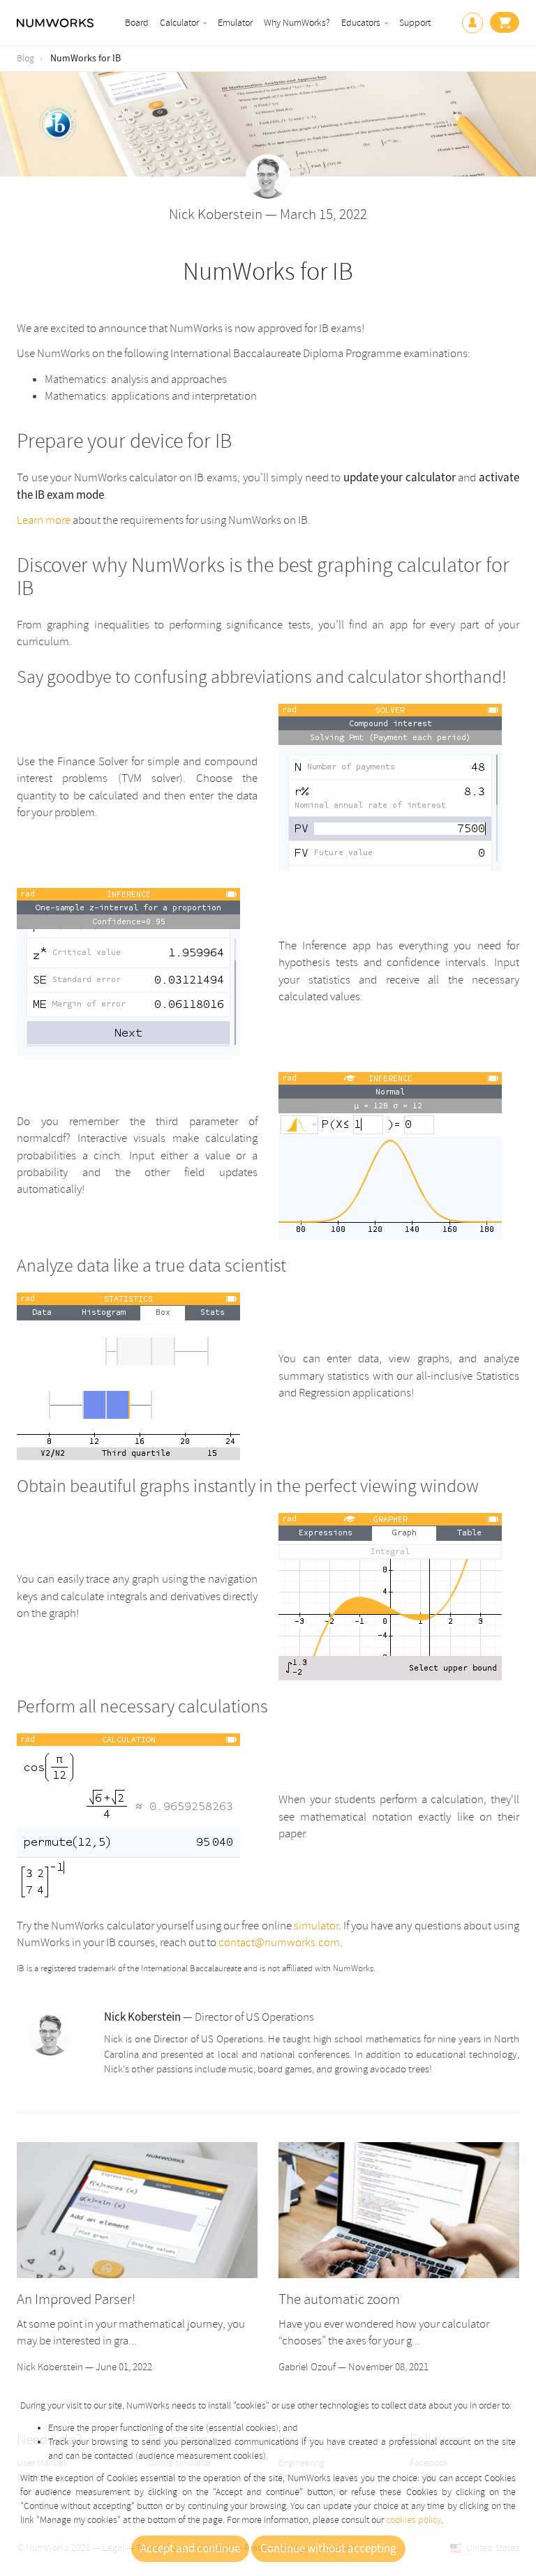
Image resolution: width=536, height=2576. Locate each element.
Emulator (235, 23)
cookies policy (414, 2520)
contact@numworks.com (279, 1942)
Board (137, 23)
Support (415, 23)
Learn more (44, 520)
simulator (316, 1926)
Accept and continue (190, 2549)
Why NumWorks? (297, 23)
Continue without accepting (328, 2549)
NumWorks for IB (85, 59)
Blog (25, 58)
